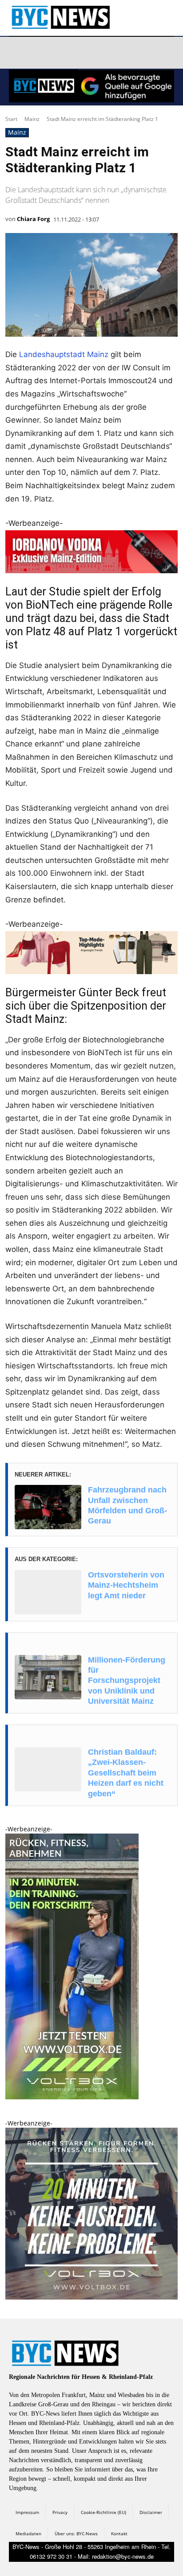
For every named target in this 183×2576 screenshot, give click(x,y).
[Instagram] (39, 53)
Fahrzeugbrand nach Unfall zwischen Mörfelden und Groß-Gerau (127, 1505)
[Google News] (144, 53)
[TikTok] (81, 53)
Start (11, 119)
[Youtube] (123, 53)
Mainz (32, 119)
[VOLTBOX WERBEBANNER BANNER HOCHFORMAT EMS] (72, 2097)
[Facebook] (17, 53)
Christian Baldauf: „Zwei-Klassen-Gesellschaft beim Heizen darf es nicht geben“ (126, 1773)
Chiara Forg (33, 219)
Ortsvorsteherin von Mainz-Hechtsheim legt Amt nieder (126, 1585)
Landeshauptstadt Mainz (64, 354)
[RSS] (60, 53)
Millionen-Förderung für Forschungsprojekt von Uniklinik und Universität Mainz (127, 1681)
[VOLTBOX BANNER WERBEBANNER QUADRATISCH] (91, 2297)
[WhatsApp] (102, 53)
